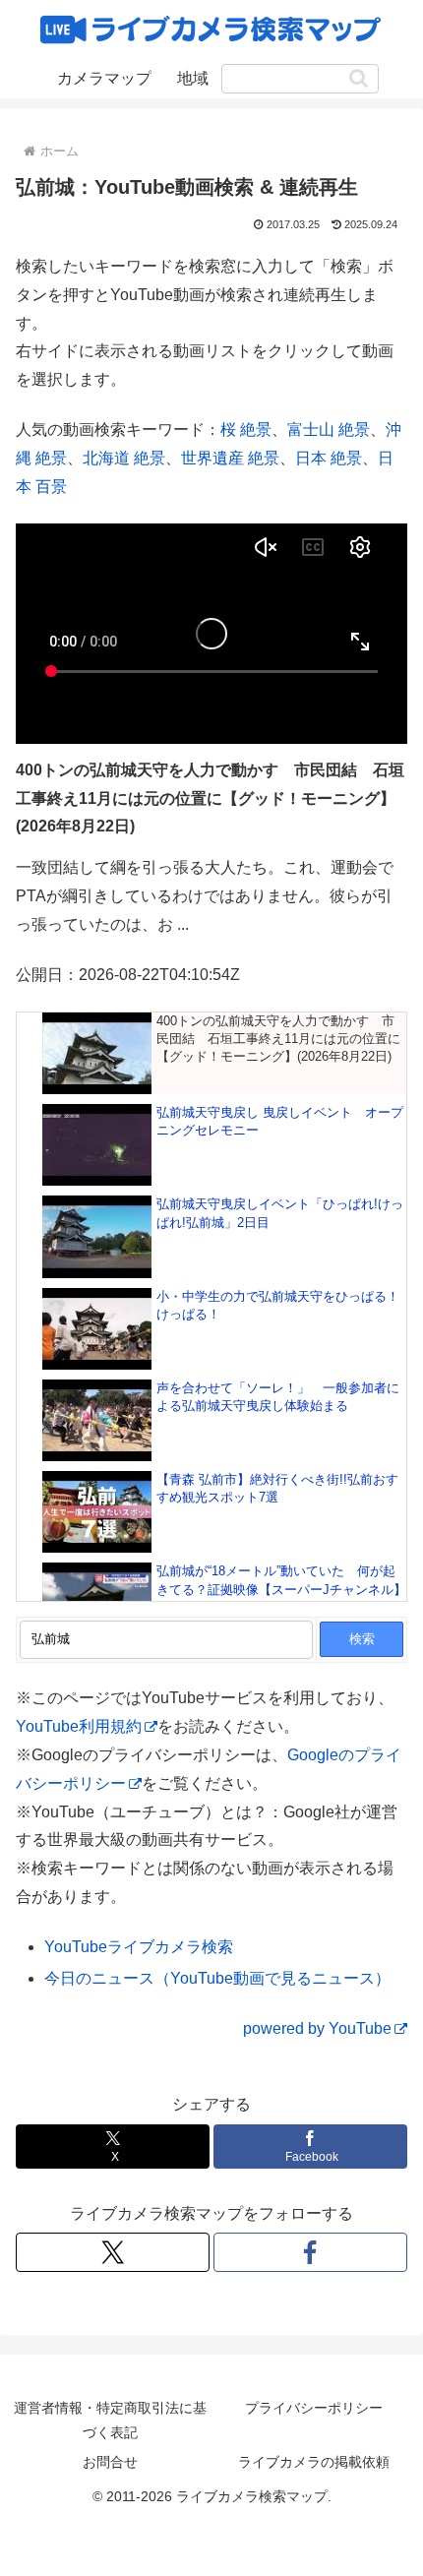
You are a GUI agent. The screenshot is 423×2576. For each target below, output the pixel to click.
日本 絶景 (329, 458)
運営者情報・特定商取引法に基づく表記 (110, 2420)
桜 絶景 (246, 429)
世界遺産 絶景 (230, 458)
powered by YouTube (317, 2028)
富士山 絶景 (329, 429)
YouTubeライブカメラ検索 (139, 1947)
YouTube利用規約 (79, 1726)
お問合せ (110, 2462)
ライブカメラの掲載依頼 (314, 2462)
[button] (359, 78)
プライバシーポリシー (314, 2408)
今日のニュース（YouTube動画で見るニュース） (217, 1978)
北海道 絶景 (124, 458)
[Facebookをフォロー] (310, 2252)
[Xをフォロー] (113, 2252)
